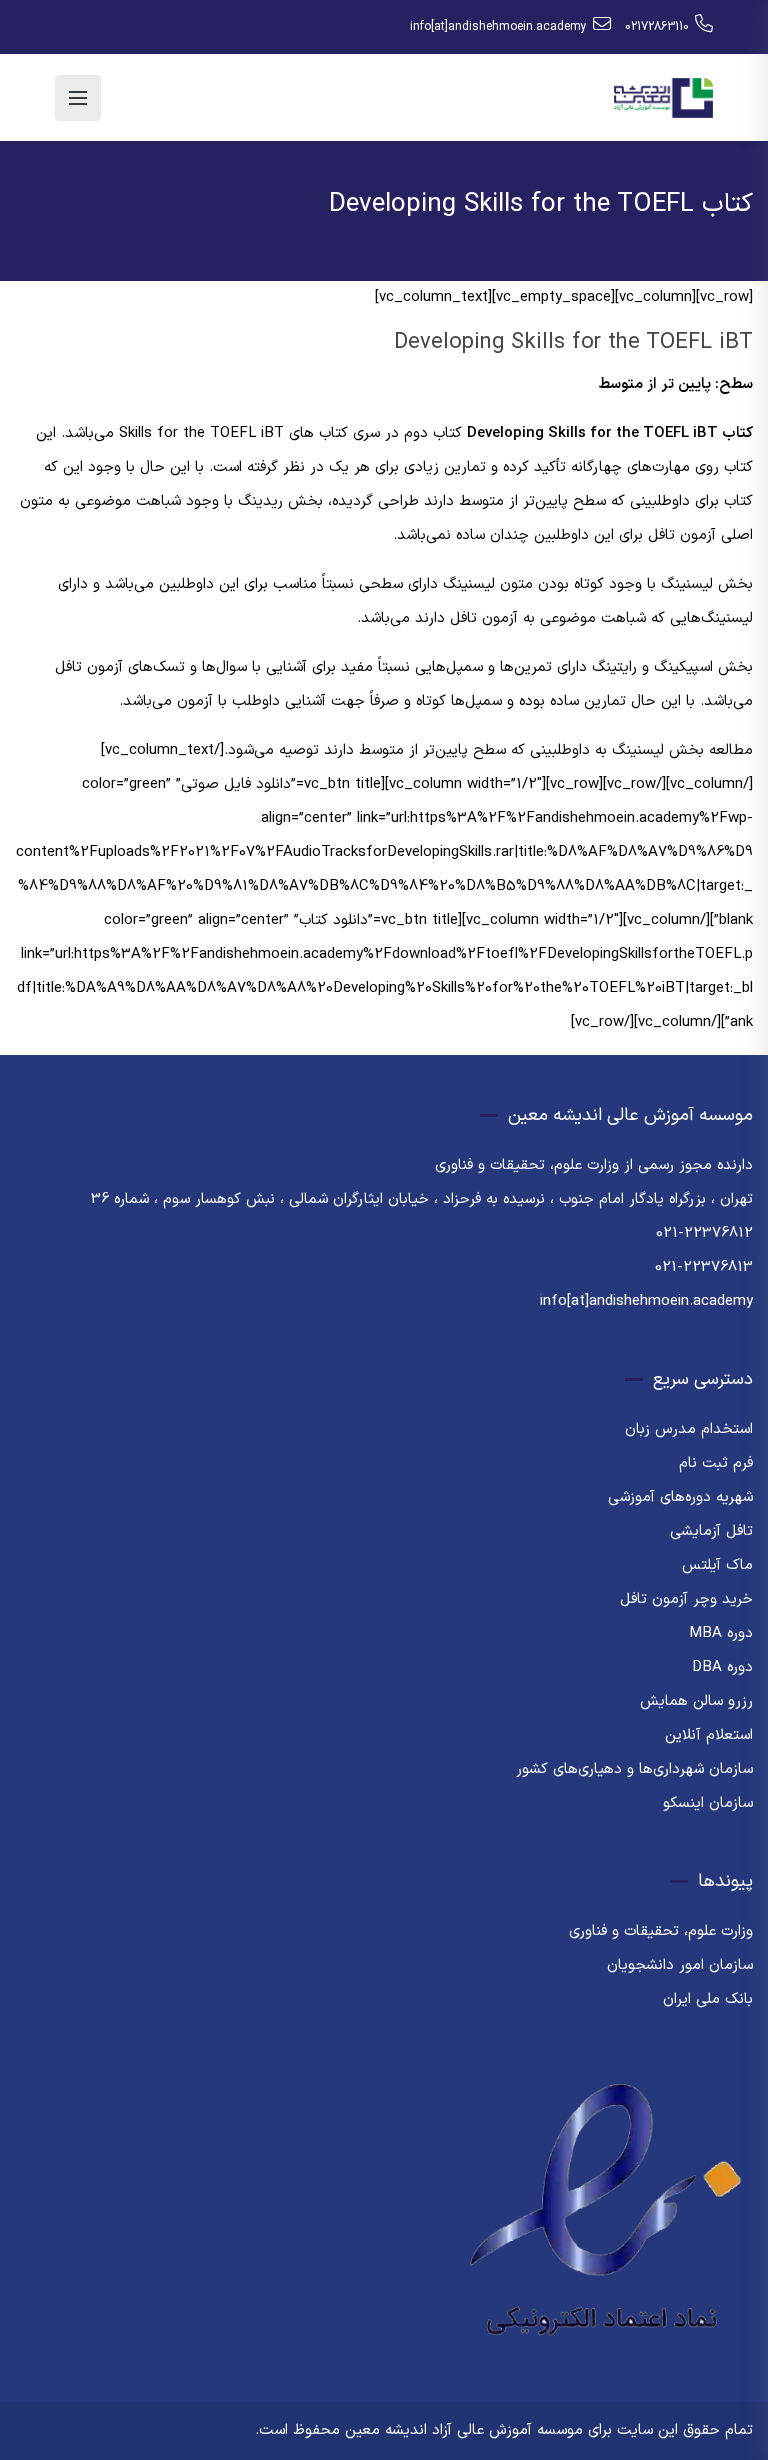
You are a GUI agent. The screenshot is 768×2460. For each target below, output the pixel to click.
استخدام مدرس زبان (689, 1429)
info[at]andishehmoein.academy (498, 27)
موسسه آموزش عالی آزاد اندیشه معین (464, 2430)
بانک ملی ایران (708, 1999)
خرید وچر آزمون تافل (686, 1599)
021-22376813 (704, 1267)
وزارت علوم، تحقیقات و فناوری (661, 1931)
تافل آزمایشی (711, 1531)
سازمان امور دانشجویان (680, 1965)
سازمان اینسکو (708, 1803)
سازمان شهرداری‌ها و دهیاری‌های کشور (634, 1769)
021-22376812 (704, 1233)
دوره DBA (722, 1667)
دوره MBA (721, 1633)
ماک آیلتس (717, 1565)
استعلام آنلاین (709, 1735)
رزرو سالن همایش (696, 1701)
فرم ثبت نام (716, 1463)
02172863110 (657, 27)
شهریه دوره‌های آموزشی (680, 1497)
